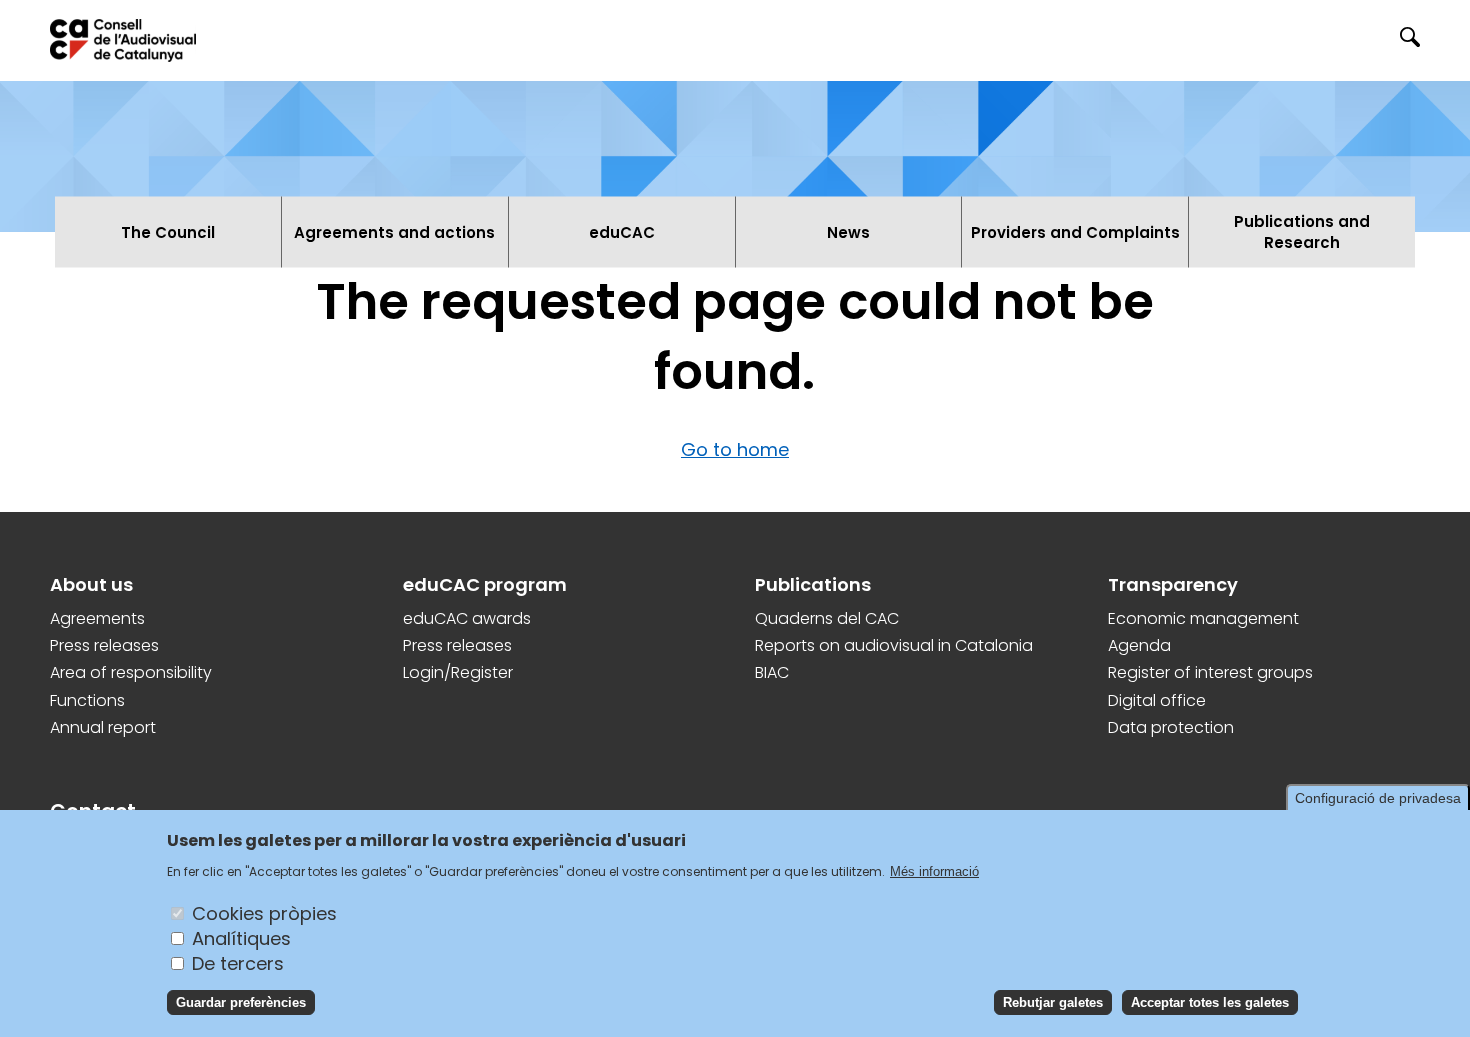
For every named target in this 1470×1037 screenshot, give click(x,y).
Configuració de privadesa (1378, 798)
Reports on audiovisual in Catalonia (894, 646)
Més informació (934, 871)
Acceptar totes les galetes (1210, 1001)
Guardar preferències (241, 1001)
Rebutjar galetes (1053, 1001)
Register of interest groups (1210, 673)
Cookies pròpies (264, 912)
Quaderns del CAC (827, 619)
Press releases (104, 646)
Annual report (103, 728)
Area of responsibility (131, 673)
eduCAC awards (467, 619)
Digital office (1157, 701)
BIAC (772, 673)
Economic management (1203, 619)
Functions (87, 701)
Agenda (1139, 646)
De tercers (238, 962)
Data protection (1171, 728)
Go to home (735, 449)
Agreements (97, 619)
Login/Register (458, 673)
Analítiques (241, 937)
